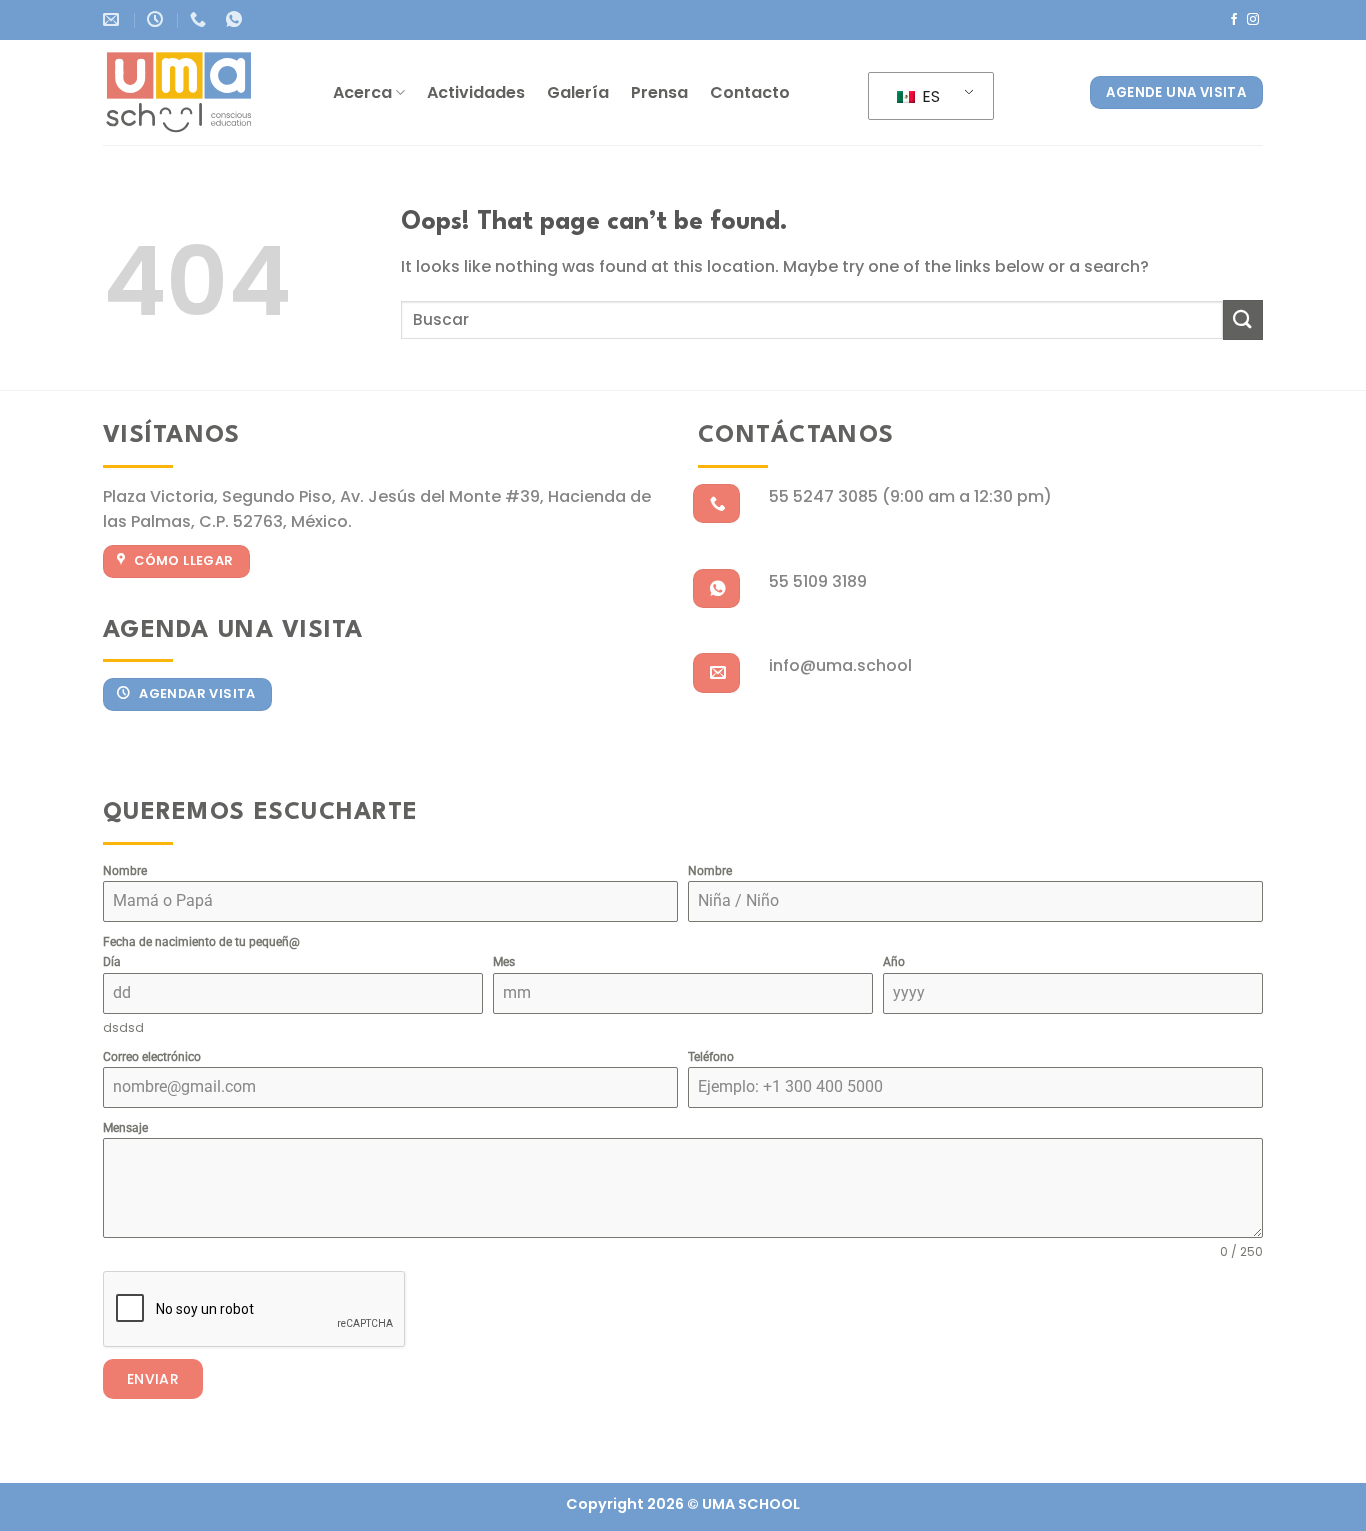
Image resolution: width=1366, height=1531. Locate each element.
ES (929, 96)
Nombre (125, 871)
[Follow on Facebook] (1234, 20)
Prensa (659, 92)
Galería (578, 92)
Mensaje (125, 1128)
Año (894, 962)
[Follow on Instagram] (1253, 20)
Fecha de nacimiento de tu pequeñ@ (201, 942)
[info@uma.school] (113, 19)
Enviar (153, 1379)
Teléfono (711, 1057)
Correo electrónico (152, 1057)
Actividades (476, 92)
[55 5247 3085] (200, 19)
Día (112, 962)
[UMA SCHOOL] (203, 92)
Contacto (750, 92)
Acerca (362, 92)
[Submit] (1243, 319)
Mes (504, 962)
